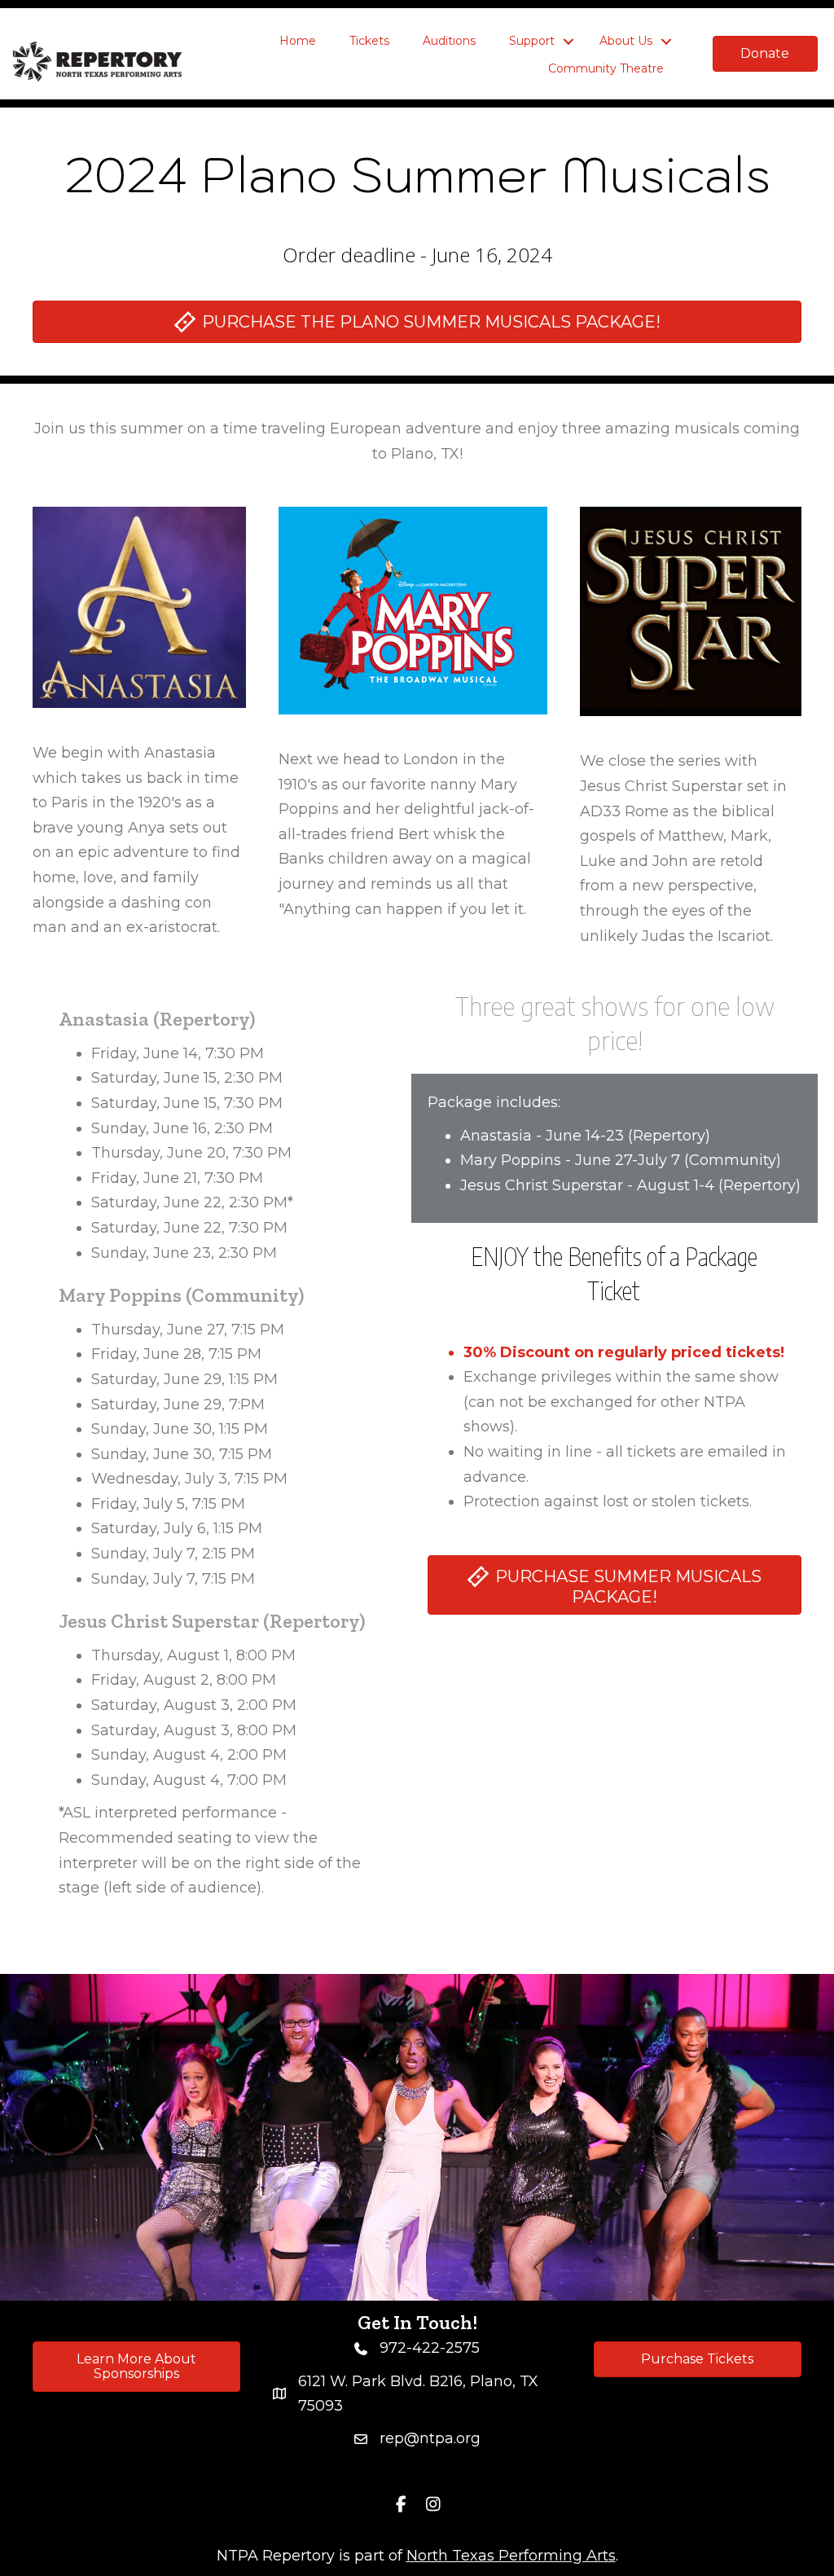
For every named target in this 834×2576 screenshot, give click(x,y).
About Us (626, 41)
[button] (568, 42)
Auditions (449, 41)
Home (298, 41)
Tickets (369, 41)
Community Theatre (606, 68)
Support (532, 41)
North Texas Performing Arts (511, 2556)
